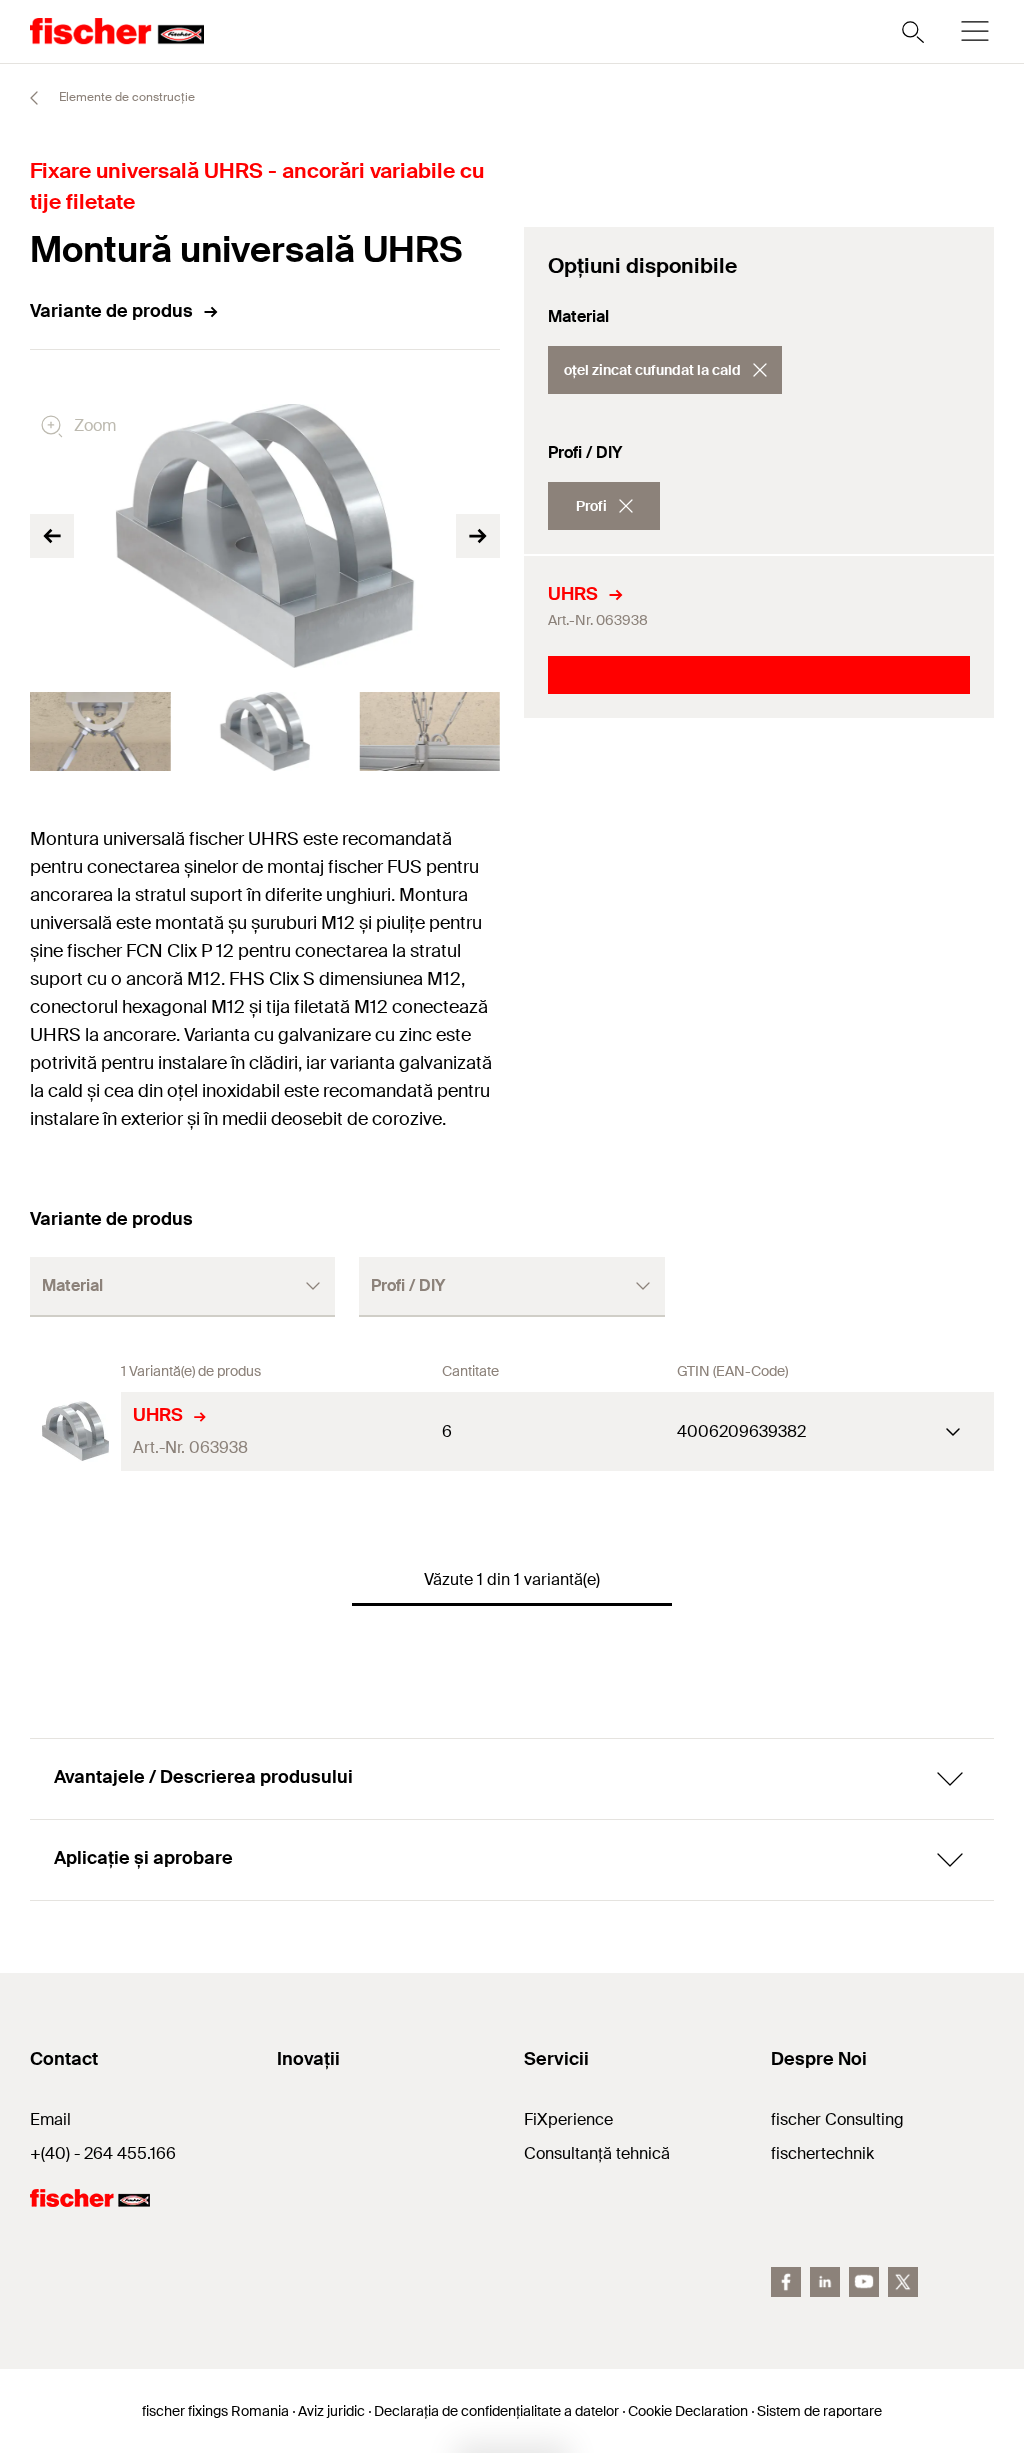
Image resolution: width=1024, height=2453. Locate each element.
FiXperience (568, 2119)
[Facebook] (786, 2282)
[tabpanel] (100, 731)
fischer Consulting (837, 2119)
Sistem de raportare (819, 2411)
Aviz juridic (331, 2411)
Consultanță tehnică (597, 2153)
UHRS (573, 594)
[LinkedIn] (825, 2282)
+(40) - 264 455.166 (103, 2153)
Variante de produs (111, 311)
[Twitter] (903, 2282)
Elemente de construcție (125, 97)
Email (50, 2119)
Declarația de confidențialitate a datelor (496, 2411)
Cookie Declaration (688, 2411)
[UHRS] (75, 1431)
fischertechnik (822, 2153)
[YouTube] (864, 2282)
